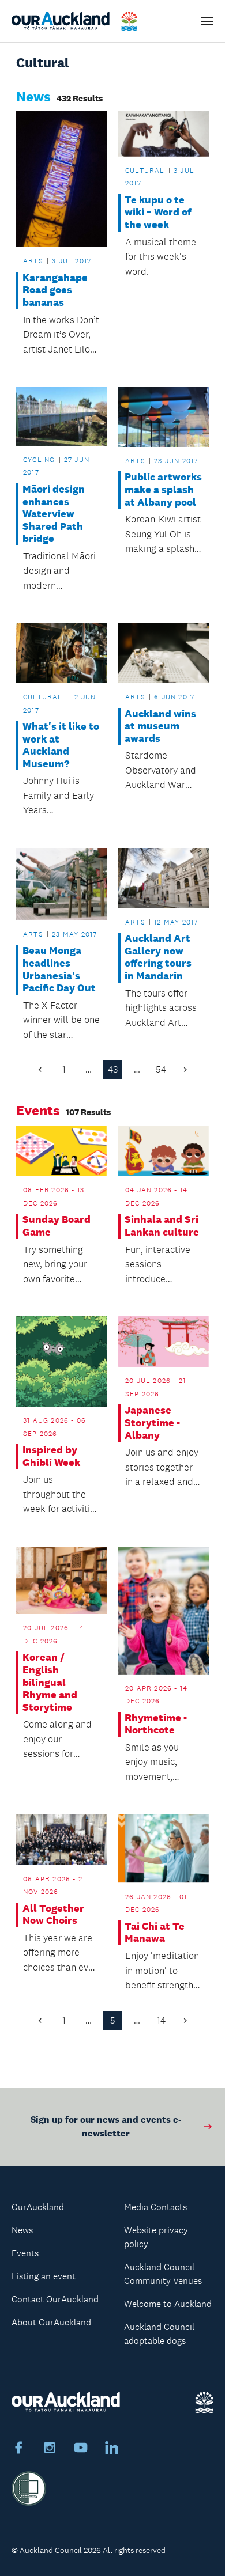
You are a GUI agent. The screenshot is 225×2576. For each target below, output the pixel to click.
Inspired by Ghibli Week (51, 1456)
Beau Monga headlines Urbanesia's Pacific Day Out (59, 969)
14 (161, 2020)
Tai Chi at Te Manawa (155, 1933)
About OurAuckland (51, 2322)
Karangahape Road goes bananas (55, 290)
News (22, 2230)
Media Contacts (155, 2207)
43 (113, 1069)
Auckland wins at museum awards (160, 726)
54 (161, 1069)
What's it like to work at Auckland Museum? (61, 745)
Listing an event (44, 2276)
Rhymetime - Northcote (156, 1724)
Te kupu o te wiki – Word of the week (158, 213)
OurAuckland (38, 2207)
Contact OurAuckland (55, 2299)
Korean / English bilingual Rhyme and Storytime (50, 1682)
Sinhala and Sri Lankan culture (162, 1226)
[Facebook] (18, 2449)
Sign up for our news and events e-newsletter (106, 2126)
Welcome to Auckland (168, 2304)
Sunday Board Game (57, 1226)
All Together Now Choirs (53, 1915)
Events (25, 2253)
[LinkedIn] (112, 2449)
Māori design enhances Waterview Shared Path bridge (54, 514)
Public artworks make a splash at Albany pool (163, 490)
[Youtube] (81, 2449)
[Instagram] (50, 2449)
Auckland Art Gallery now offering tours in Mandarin (158, 957)
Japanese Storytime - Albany (152, 1423)
